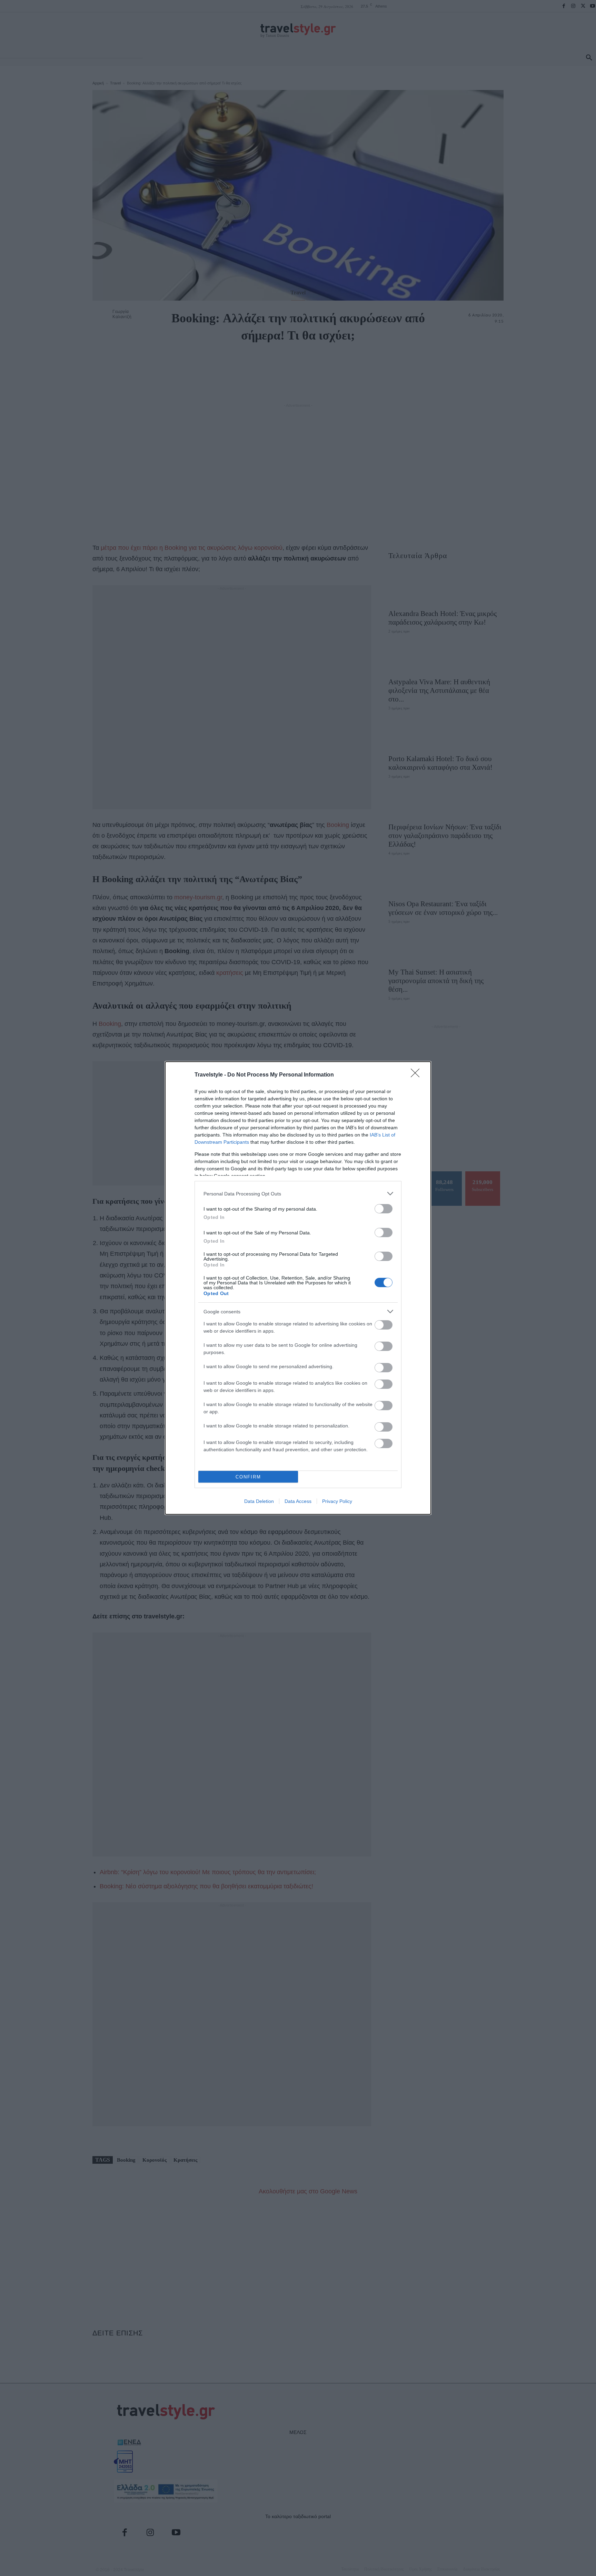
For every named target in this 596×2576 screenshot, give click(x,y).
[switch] (384, 1209)
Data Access (298, 1501)
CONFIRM (248, 1477)
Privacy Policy (337, 1501)
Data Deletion (259, 1501)
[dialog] (298, 1288)
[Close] (417, 1075)
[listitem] (298, 1194)
